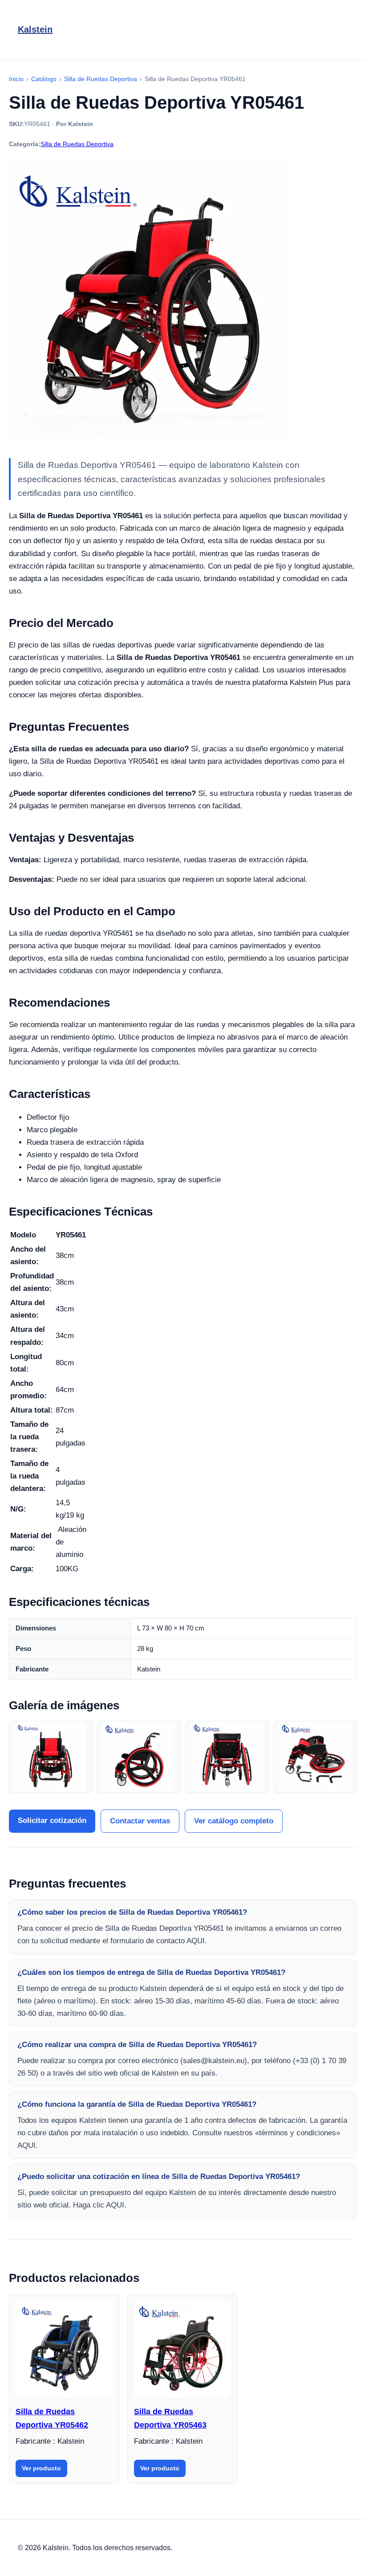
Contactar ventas (140, 1821)
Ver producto (41, 2468)
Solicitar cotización (52, 1820)
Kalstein (35, 29)
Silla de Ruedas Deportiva (77, 144)
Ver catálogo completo (234, 1821)
